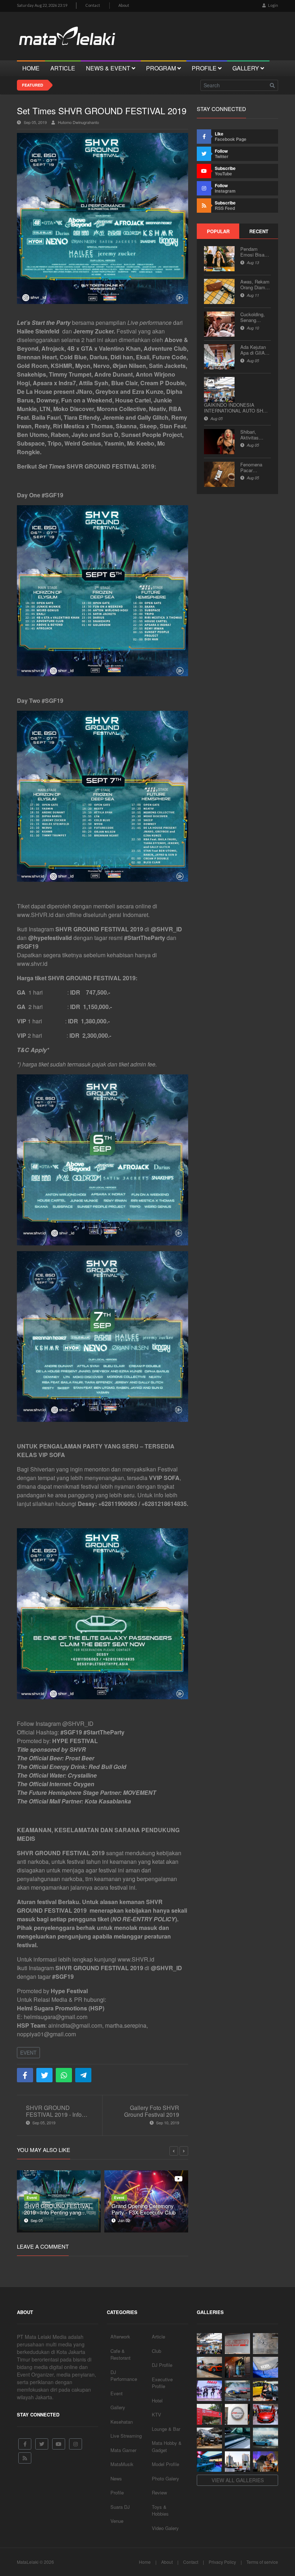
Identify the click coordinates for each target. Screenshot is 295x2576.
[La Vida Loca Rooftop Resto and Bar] (209, 2462)
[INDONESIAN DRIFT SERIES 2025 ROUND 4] (237, 2391)
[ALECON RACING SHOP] (237, 2344)
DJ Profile (162, 2365)
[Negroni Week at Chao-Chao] (265, 2462)
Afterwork (120, 2337)
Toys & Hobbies (160, 2510)
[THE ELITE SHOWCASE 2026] (209, 2367)
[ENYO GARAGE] (265, 2344)
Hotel (157, 2400)
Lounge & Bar (166, 2429)
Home (145, 2562)
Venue (117, 2521)
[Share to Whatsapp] (64, 2075)
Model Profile (165, 2464)
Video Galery (165, 2528)
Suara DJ (120, 2507)
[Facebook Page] (25, 2444)
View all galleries (238, 2480)
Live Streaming (126, 2436)
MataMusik (122, 2464)
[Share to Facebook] (25, 2075)
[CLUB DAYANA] (237, 2367)
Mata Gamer (123, 2450)
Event (28, 2052)
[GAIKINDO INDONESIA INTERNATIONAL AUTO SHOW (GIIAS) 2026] (209, 2344)
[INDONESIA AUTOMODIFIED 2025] (209, 2414)
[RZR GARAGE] (265, 2367)
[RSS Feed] (25, 2458)
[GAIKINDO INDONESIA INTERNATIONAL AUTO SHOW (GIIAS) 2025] (265, 2414)
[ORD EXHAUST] (237, 2414)
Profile (117, 2492)
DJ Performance (124, 2376)
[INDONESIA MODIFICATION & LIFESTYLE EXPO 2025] (209, 2391)
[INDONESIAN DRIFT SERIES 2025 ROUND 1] (265, 2438)
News (116, 2478)
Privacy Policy (222, 2562)
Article (158, 2337)
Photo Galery (165, 2478)
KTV (156, 2414)
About (124, 5)
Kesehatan (122, 2422)
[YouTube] (59, 2444)
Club (156, 2351)
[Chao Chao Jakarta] (237, 2462)
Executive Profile (162, 2383)
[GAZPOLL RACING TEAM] (237, 2438)
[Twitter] (42, 2444)
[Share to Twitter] (44, 2075)
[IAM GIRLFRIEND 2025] (265, 2391)
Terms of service (262, 2562)
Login (273, 5)
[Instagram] (76, 2444)
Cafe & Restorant (121, 2354)
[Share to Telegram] (83, 2075)
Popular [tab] (218, 231)
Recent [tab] (259, 231)
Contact (93, 5)
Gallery (118, 2407)
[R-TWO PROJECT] (209, 2438)
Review (159, 2492)
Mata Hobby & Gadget (167, 2446)
